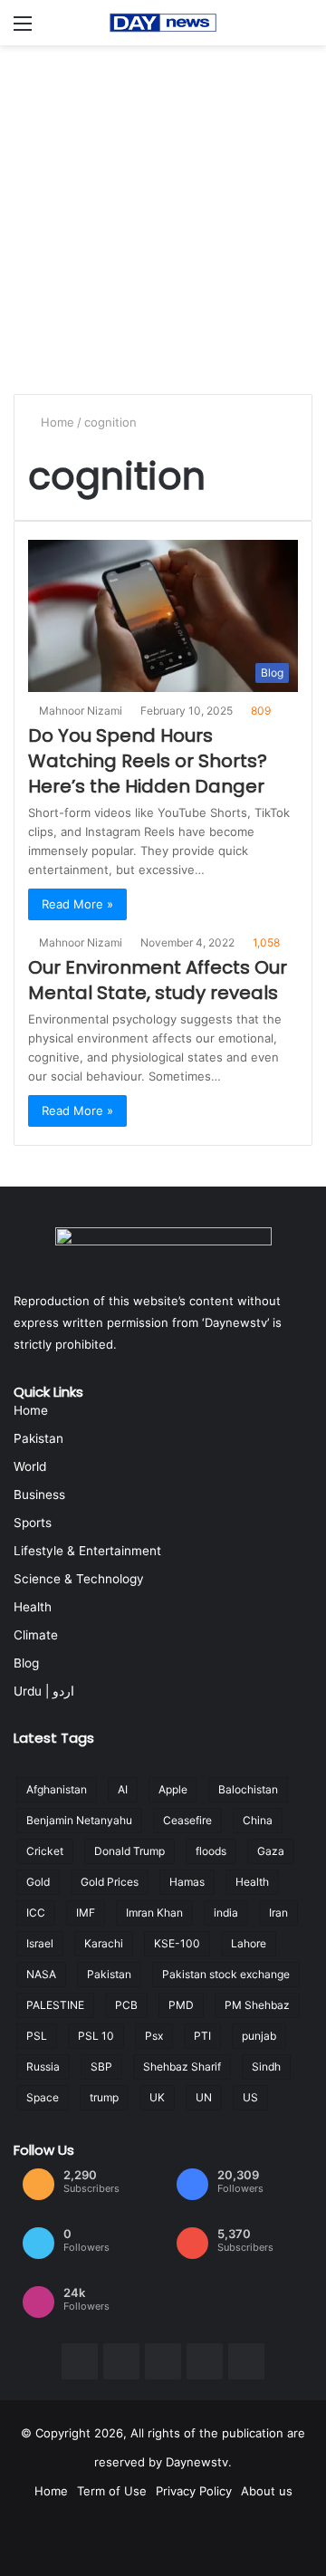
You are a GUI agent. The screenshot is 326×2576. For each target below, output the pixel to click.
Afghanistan (57, 1789)
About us (267, 2491)
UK (157, 2097)
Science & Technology (79, 1579)
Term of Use (112, 2491)
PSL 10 (96, 2036)
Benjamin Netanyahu (79, 1820)
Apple (173, 1789)
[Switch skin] (303, 29)
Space (43, 2097)
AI (123, 1789)
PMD (181, 2005)
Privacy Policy (194, 2491)
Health (33, 1607)
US (250, 2097)
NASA (41, 1974)
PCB (126, 2005)
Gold (38, 1882)
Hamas (187, 1882)
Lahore (249, 1943)
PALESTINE (55, 2005)
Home (58, 422)
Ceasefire (187, 1820)
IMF (86, 1913)
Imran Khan (154, 1913)
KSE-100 (177, 1943)
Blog (26, 1663)
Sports (33, 1523)
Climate (36, 1635)
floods (211, 1851)
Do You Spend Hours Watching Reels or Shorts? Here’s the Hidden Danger (148, 761)
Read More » (77, 904)
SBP (101, 2067)
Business (39, 1495)
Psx (154, 2036)
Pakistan (38, 1438)
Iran (278, 1913)
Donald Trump (129, 1851)
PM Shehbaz (257, 2005)
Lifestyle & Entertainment (87, 1551)
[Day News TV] (163, 23)
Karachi (104, 1943)
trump (104, 2097)
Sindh (266, 2067)
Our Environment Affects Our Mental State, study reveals (158, 980)
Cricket (45, 1851)
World (30, 1466)
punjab (259, 2036)
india (226, 1913)
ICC (36, 1913)
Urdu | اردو (44, 1691)
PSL (37, 2036)
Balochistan (248, 1789)
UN (204, 2097)
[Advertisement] (163, 217)
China (258, 1820)
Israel (40, 1943)
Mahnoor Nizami (83, 711)
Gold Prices (110, 1882)
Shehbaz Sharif (182, 2067)
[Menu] (23, 29)
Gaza (271, 1851)
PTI (202, 2036)
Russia (43, 2067)
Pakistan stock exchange (226, 1974)
